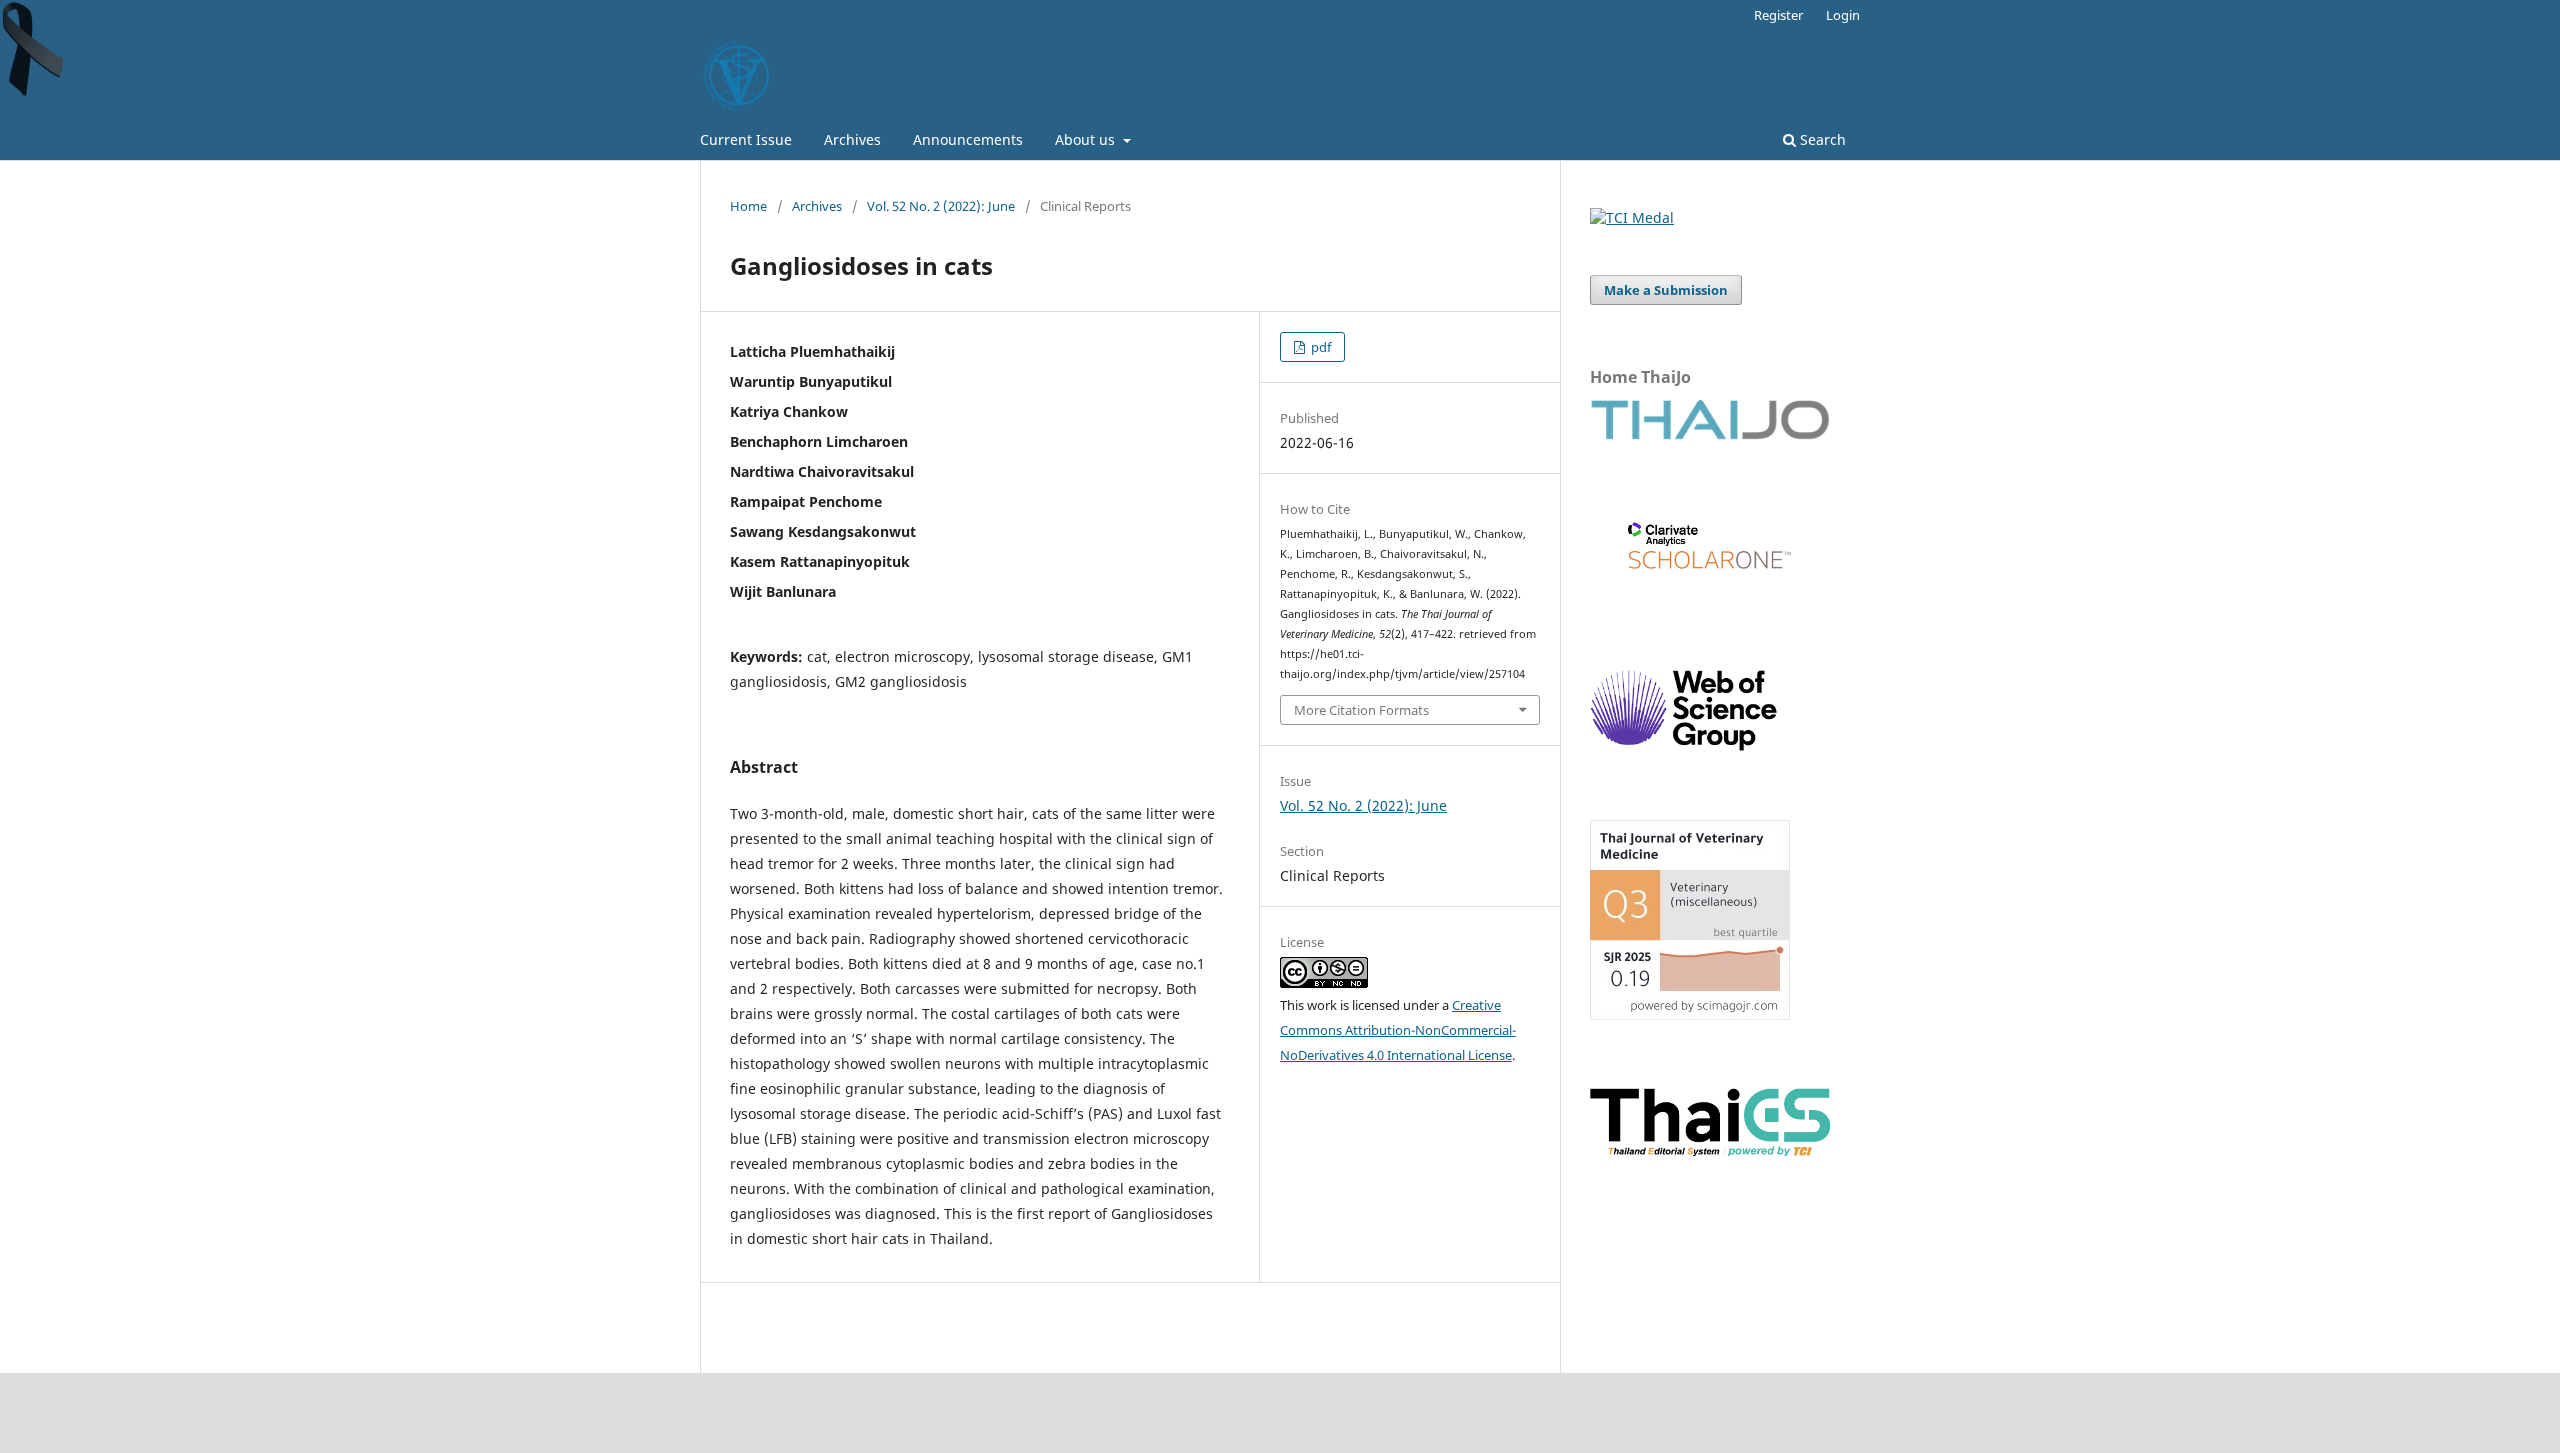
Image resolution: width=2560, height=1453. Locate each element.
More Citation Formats (1361, 710)
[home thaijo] (1710, 434)
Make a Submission (1666, 290)
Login (1843, 15)
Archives (852, 139)
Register (1778, 15)
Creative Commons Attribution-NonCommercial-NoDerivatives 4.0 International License (1398, 1030)
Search (1821, 139)
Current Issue (746, 139)
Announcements (968, 139)
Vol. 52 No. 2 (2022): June (941, 206)
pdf (1319, 347)
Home (748, 206)
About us (1087, 139)
